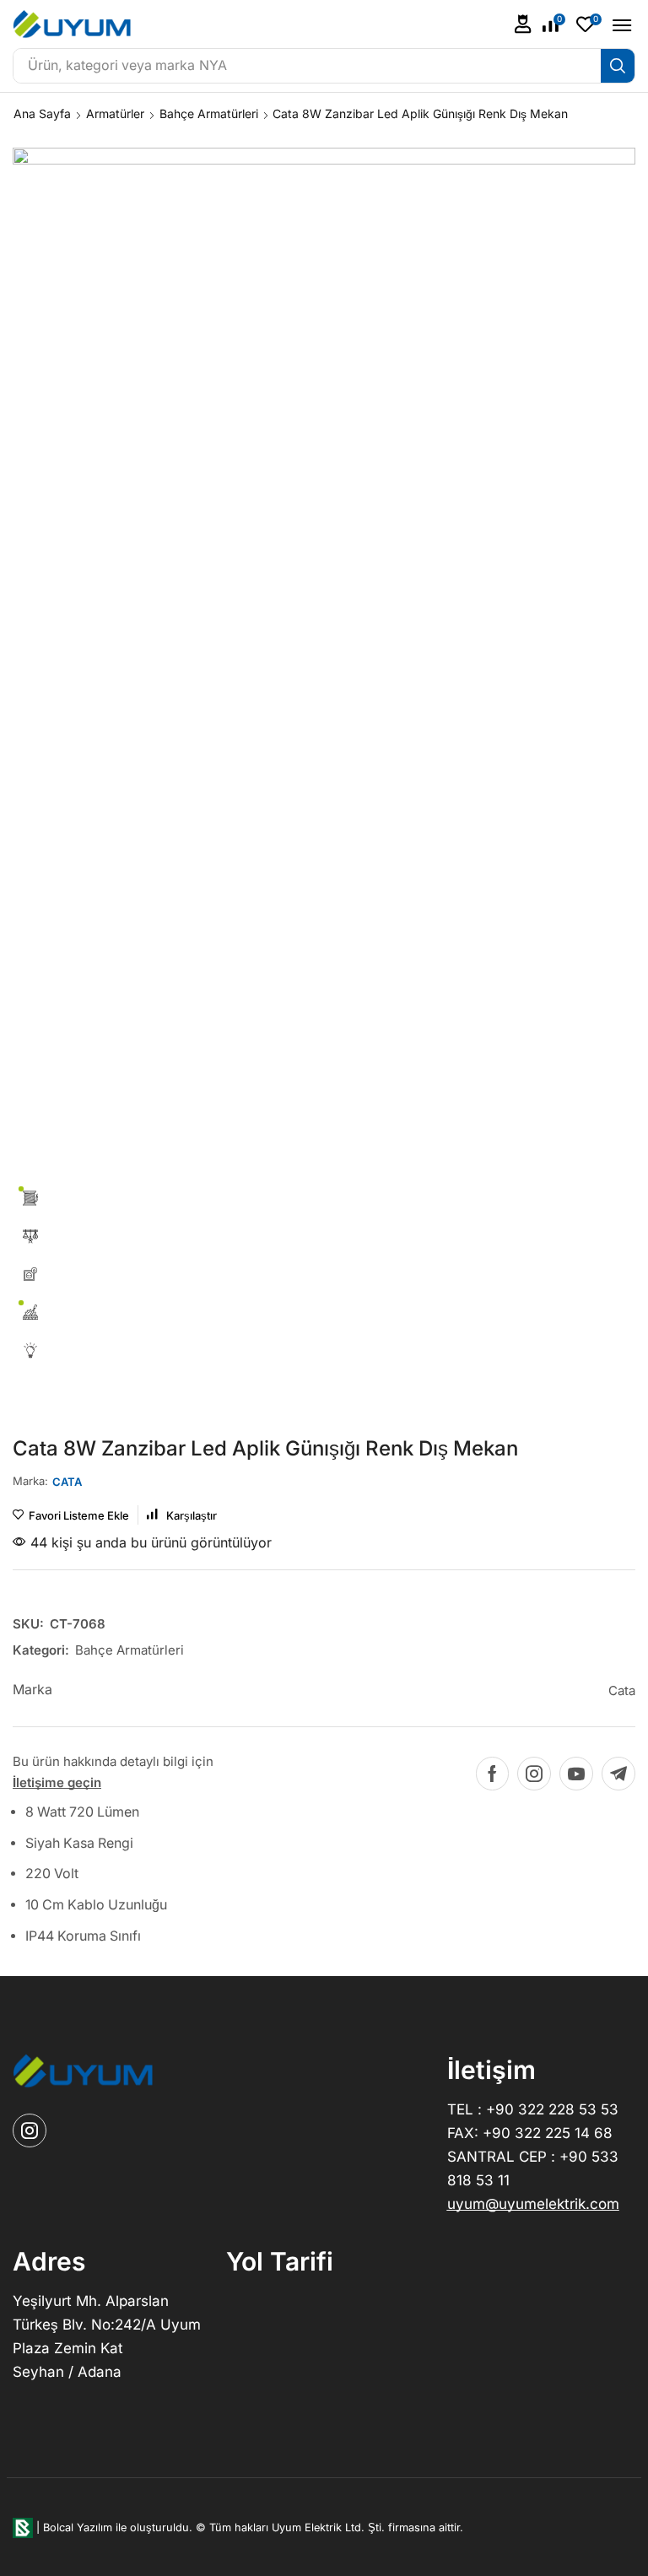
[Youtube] (576, 1774)
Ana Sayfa (42, 113)
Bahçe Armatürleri (209, 113)
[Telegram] (618, 1774)
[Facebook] (492, 1774)
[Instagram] (534, 1774)
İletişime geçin (57, 1782)
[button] (523, 24)
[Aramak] (618, 66)
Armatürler (115, 113)
